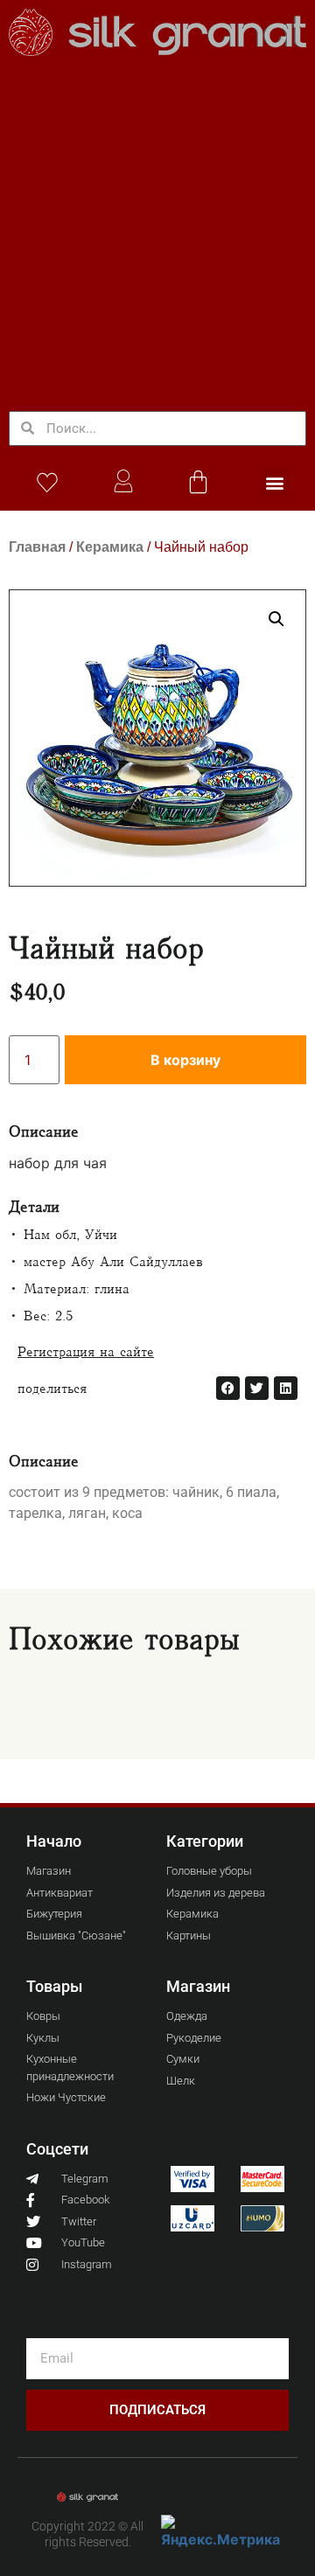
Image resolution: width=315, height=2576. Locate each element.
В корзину (185, 1060)
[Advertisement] (157, 231)
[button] (274, 482)
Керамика (110, 547)
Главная (37, 547)
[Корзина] (198, 481)
